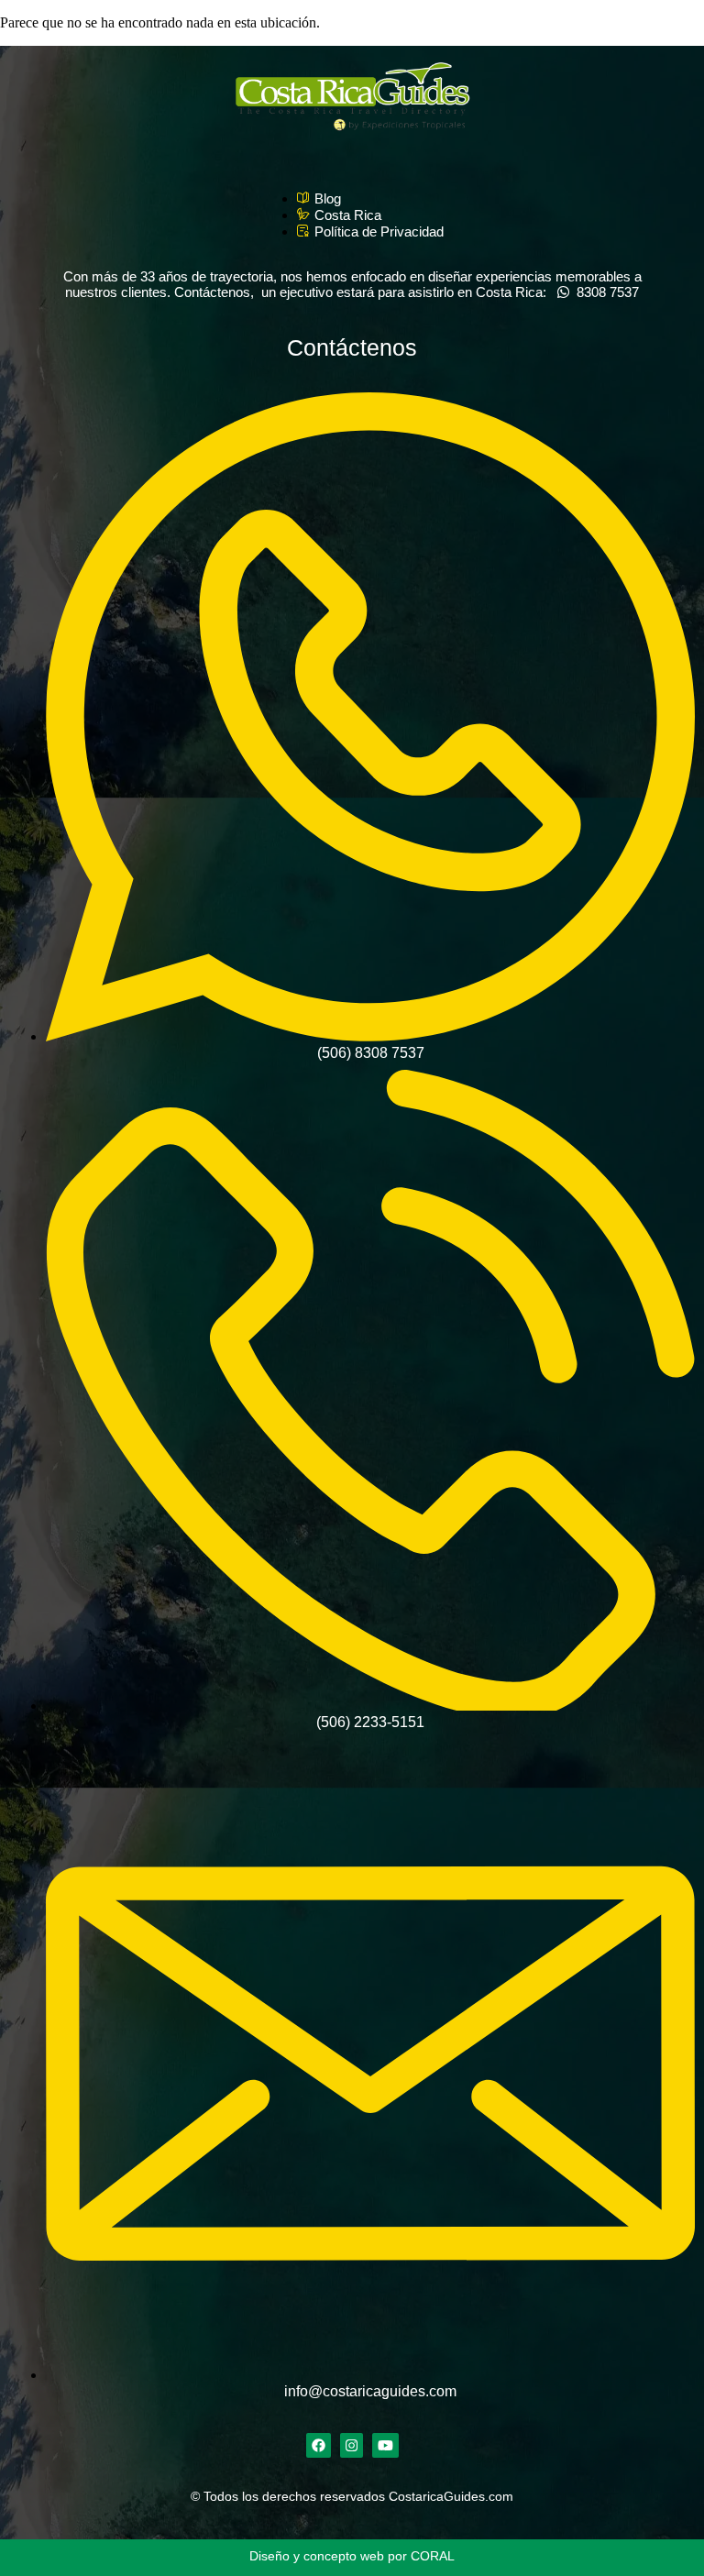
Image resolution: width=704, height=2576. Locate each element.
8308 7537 (604, 292)
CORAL (433, 2556)
